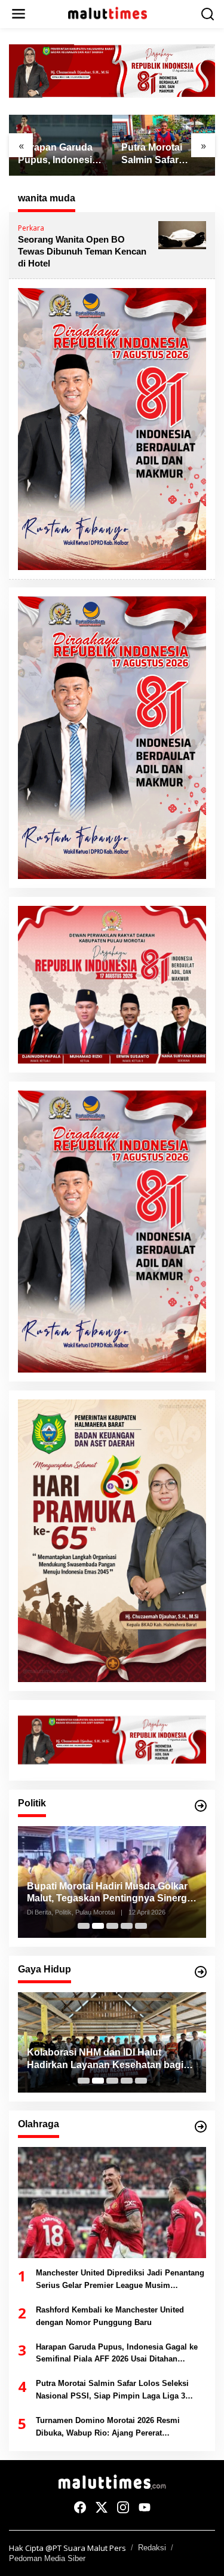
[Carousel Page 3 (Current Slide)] (112, 1926)
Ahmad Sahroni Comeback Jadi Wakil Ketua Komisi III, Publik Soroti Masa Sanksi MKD (112, 1893)
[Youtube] (145, 2507)
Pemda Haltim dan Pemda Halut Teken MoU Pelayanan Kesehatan (103, 2059)
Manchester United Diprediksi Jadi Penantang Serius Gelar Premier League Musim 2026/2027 (120, 2280)
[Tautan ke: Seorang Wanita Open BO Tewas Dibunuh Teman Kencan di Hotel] (182, 234)
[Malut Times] (115, 13)
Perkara (31, 228)
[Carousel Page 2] (98, 1926)
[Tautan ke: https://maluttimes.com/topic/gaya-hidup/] (201, 1972)
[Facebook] (80, 2507)
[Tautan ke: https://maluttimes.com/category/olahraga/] (201, 2127)
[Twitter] (102, 2507)
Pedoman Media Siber (47, 2558)
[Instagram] (123, 2507)
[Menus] (19, 14)
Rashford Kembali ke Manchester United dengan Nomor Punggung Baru (110, 2316)
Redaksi (152, 2548)
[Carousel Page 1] (84, 1926)
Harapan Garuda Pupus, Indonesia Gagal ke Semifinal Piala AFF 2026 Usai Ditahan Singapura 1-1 (60, 154)
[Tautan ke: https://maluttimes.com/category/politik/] (201, 1806)
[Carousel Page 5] (141, 1926)
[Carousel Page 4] (127, 1926)
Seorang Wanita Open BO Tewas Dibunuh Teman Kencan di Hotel (82, 251)
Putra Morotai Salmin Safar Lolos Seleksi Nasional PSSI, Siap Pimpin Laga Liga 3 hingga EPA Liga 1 (163, 154)
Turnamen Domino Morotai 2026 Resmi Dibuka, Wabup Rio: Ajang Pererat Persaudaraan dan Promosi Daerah (108, 2428)
